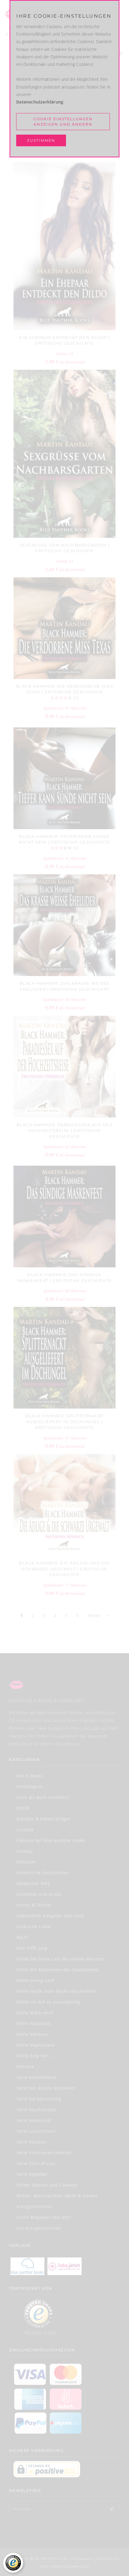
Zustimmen (41, 140)
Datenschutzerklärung (40, 102)
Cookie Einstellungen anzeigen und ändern (63, 121)
